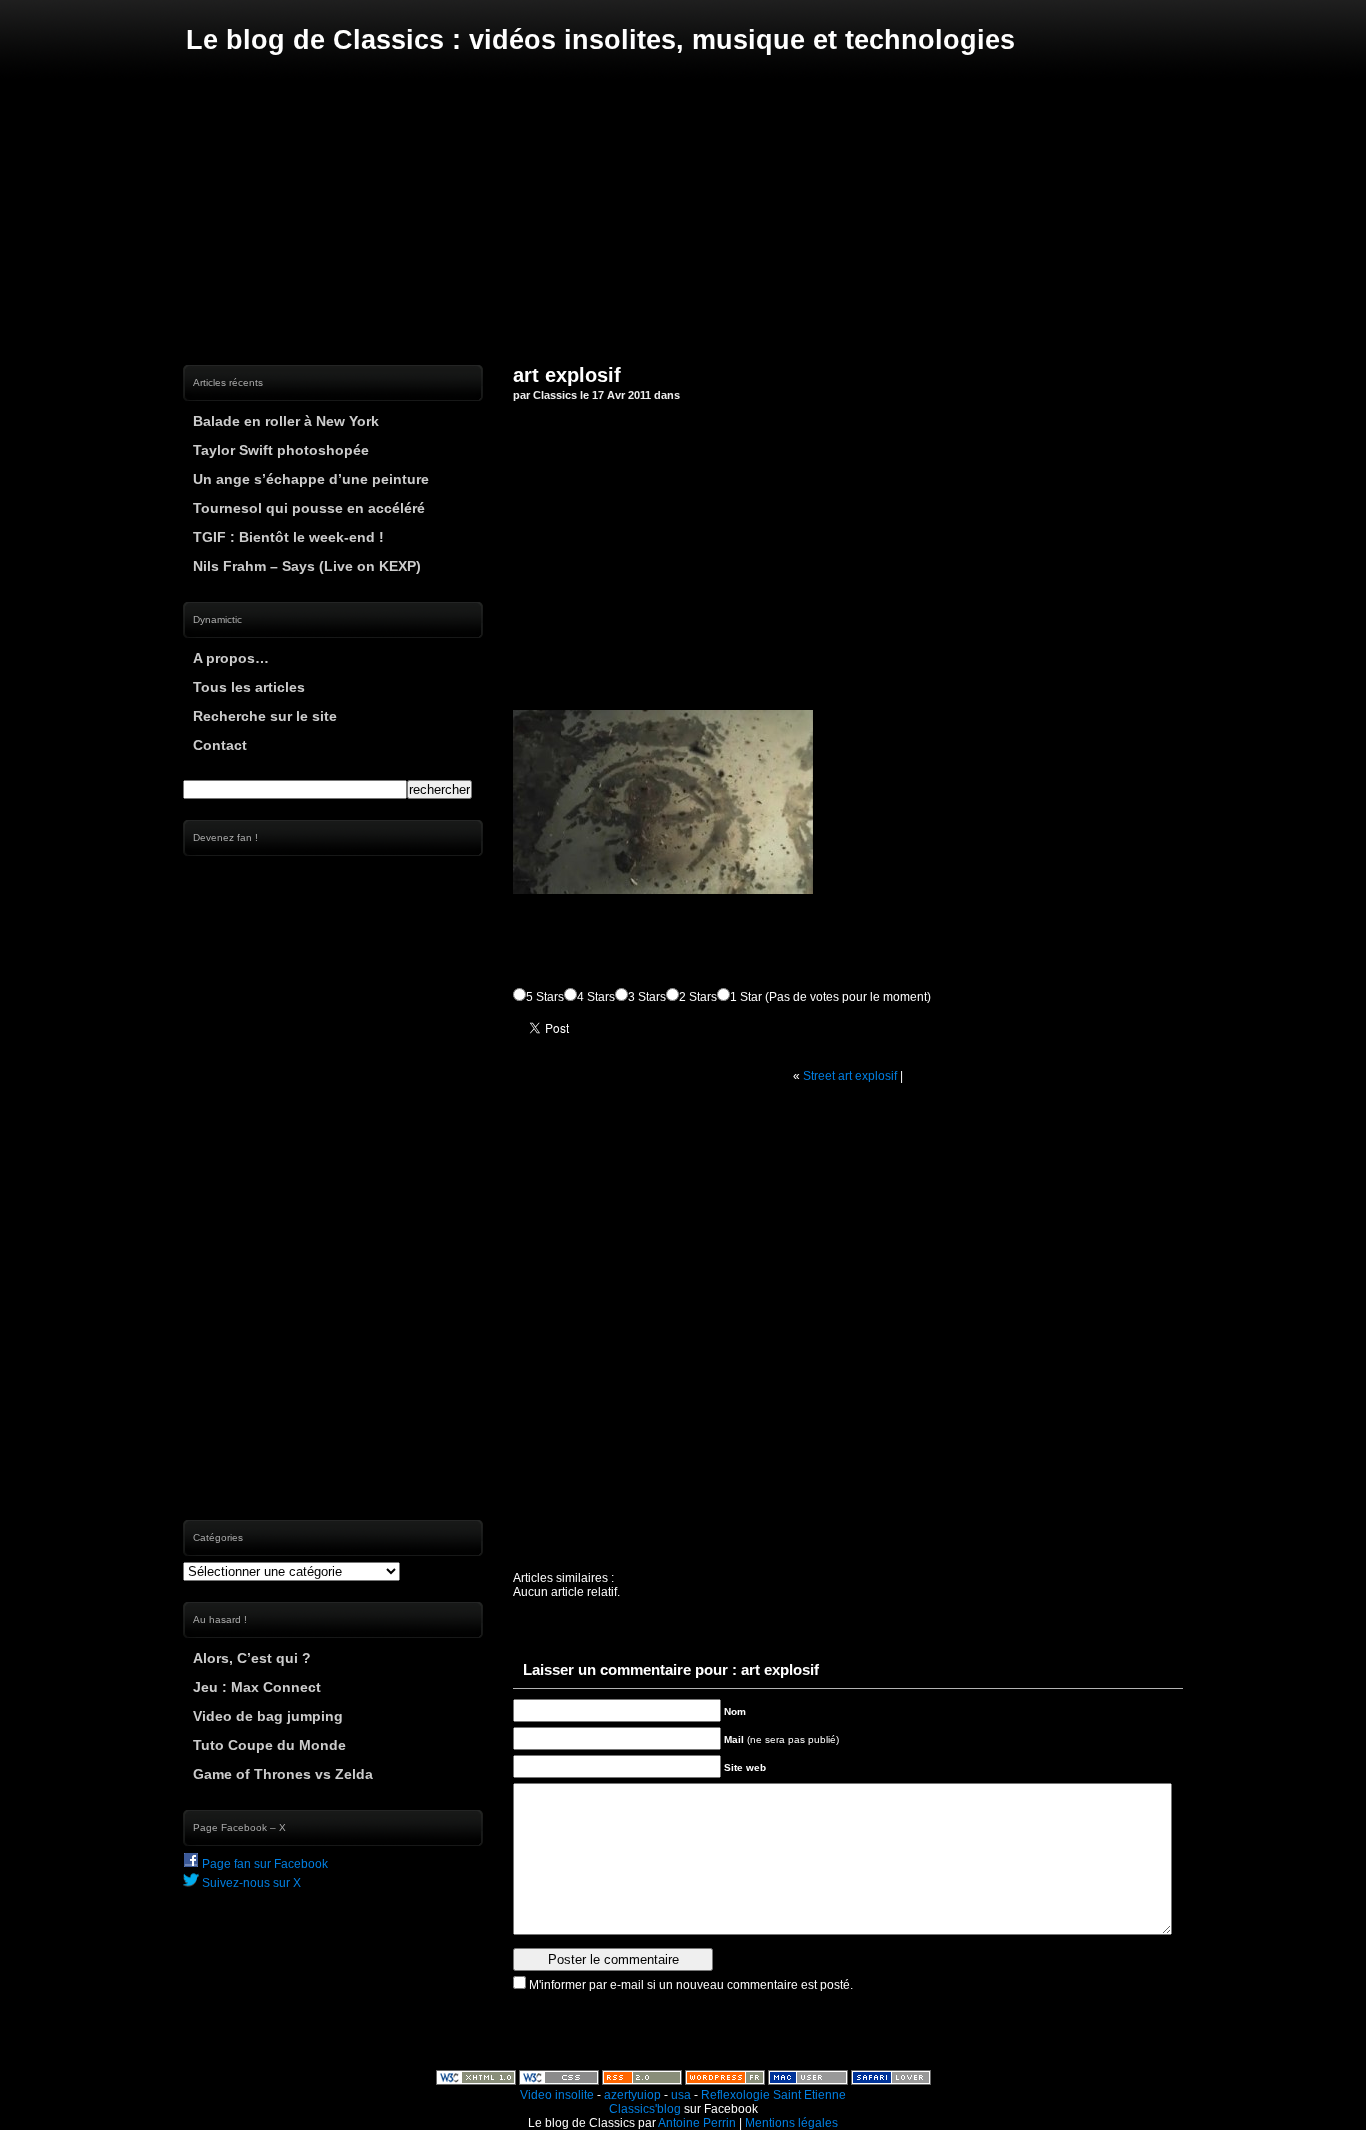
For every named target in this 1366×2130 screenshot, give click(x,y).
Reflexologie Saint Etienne (773, 2095)
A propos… (231, 658)
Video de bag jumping (268, 1716)
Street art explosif (850, 1076)
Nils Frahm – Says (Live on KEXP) (307, 566)
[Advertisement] (683, 210)
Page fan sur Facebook (263, 1864)
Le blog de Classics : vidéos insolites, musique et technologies (600, 40)
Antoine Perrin (697, 2123)
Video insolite (557, 2095)
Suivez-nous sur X (250, 1883)
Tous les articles (249, 687)
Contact (220, 745)
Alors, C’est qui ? (252, 1658)
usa (681, 2095)
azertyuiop (632, 2095)
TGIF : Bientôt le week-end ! (288, 537)
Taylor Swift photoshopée (281, 450)
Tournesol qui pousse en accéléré (309, 508)
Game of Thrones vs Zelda (283, 1774)
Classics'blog (645, 2109)
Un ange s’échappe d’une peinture (311, 479)
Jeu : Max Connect (257, 1687)
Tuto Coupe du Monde (269, 1745)
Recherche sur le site (265, 716)
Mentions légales (791, 2123)
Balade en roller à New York (286, 421)
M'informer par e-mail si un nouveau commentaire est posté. (691, 1985)
